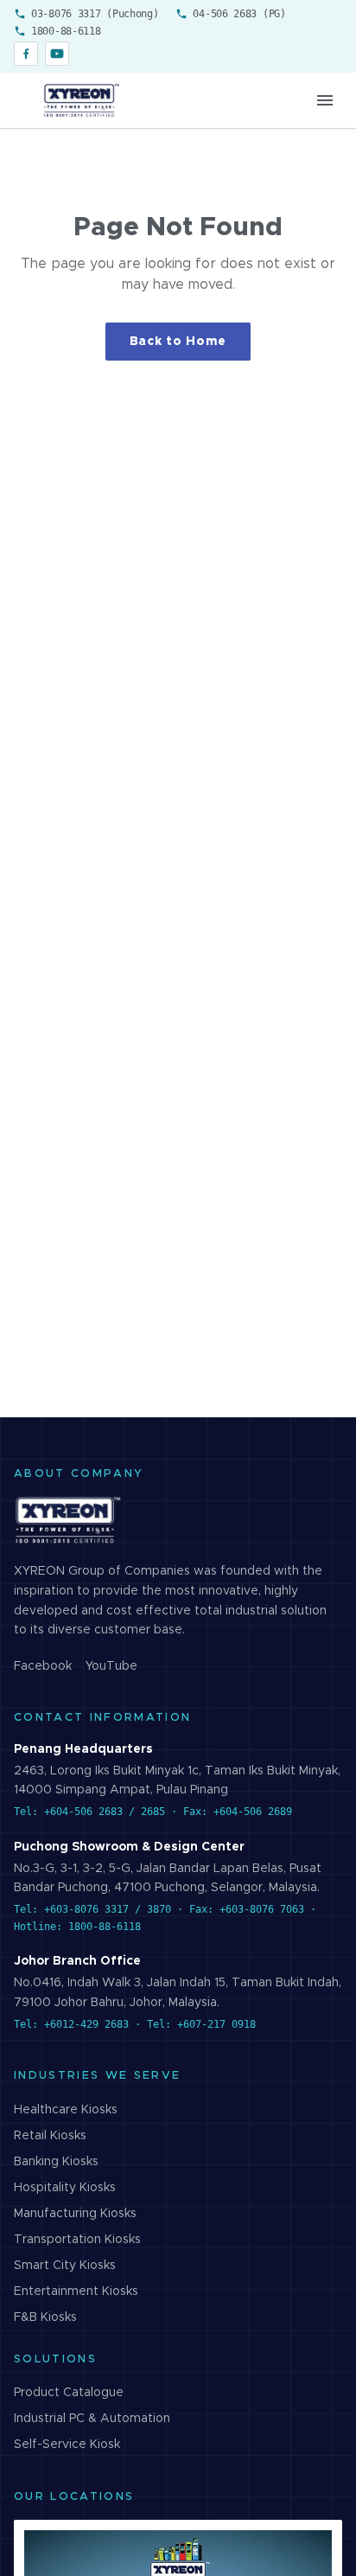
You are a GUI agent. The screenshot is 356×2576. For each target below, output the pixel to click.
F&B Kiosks (45, 2317)
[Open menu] (325, 100)
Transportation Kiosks (77, 2240)
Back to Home (178, 342)
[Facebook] (26, 54)
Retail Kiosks (50, 2136)
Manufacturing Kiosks (75, 2214)
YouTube (111, 1666)
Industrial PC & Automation (92, 2419)
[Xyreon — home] (80, 100)
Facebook (43, 1666)
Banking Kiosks (56, 2162)
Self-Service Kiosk (67, 2445)
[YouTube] (57, 54)
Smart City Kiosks (65, 2266)
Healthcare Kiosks (66, 2110)
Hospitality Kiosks (65, 2188)
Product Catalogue (69, 2393)
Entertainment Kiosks (76, 2292)
